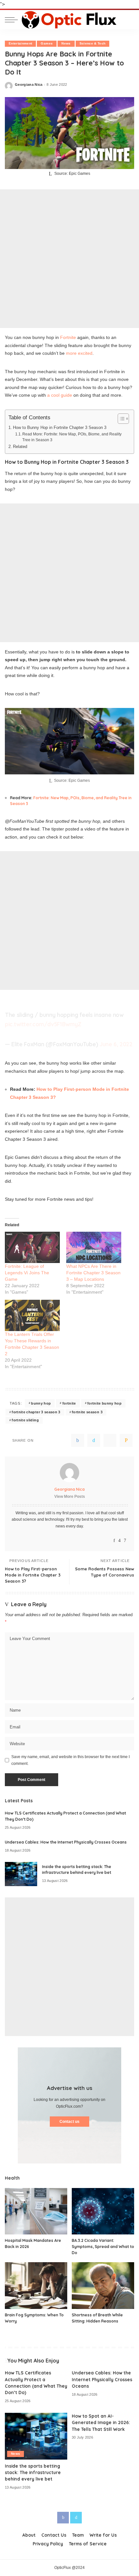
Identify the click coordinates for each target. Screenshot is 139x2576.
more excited (79, 353)
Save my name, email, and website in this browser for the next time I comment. (70, 1760)
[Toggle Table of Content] (120, 419)
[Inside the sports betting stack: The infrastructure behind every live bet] (21, 1874)
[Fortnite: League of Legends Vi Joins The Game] (32, 1247)
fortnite (69, 1403)
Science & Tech (93, 43)
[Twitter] (94, 1440)
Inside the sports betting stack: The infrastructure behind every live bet (33, 2472)
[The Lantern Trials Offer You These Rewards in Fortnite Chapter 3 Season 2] (32, 1315)
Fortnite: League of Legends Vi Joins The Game (27, 1273)
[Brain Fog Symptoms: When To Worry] (36, 2286)
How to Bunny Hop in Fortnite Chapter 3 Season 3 (60, 428)
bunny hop (41, 1403)
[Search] (129, 20)
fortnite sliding (25, 1420)
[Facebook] (78, 1440)
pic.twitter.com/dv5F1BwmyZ (43, 1024)
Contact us (69, 2122)
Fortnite (68, 337)
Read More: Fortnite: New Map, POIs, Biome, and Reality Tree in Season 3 (72, 437)
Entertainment (20, 43)
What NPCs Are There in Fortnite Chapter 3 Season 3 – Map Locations (93, 1273)
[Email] (126, 1440)
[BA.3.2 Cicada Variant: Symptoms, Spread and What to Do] (103, 2211)
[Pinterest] (110, 1440)
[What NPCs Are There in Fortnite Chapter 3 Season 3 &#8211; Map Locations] (94, 1247)
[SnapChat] (125, 1541)
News (66, 43)
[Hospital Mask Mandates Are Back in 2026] (36, 2211)
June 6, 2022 (116, 1044)
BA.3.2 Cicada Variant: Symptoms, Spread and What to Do (103, 2246)
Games (47, 43)
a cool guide (60, 395)
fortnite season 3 (87, 1412)
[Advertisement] (69, 259)
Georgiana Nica (29, 85)
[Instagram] (119, 1541)
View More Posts (70, 1497)
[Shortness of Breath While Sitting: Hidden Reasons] (103, 2286)
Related (20, 447)
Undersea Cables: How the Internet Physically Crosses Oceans (66, 1842)
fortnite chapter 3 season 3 (36, 1412)
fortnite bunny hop (104, 1403)
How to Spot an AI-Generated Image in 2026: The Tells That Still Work (101, 2422)
